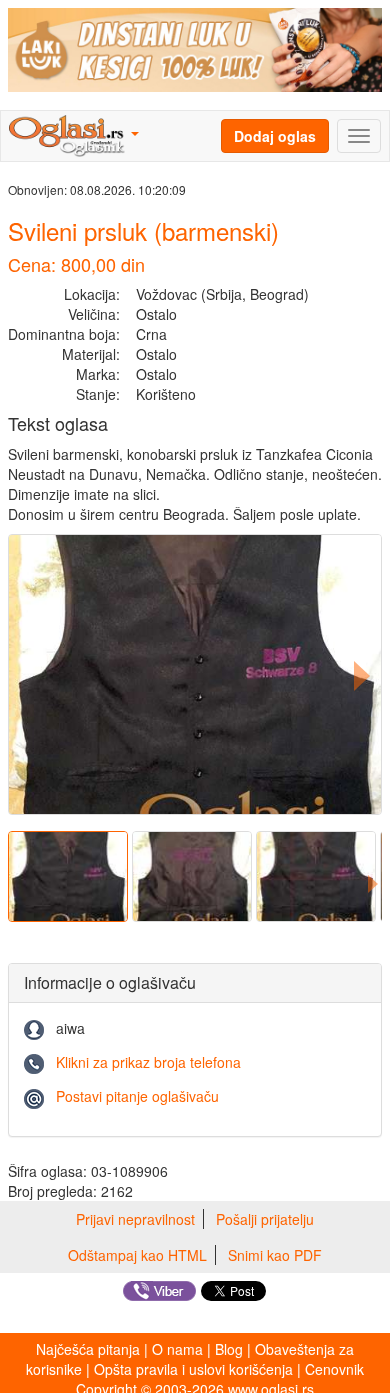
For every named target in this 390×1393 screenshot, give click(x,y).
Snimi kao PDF (275, 1255)
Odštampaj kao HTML (137, 1255)
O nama (177, 1349)
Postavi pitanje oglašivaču (137, 1096)
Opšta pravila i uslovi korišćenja (193, 1369)
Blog (229, 1349)
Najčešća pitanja (88, 1349)
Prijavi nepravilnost (135, 1219)
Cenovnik (334, 1369)
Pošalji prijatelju (265, 1219)
